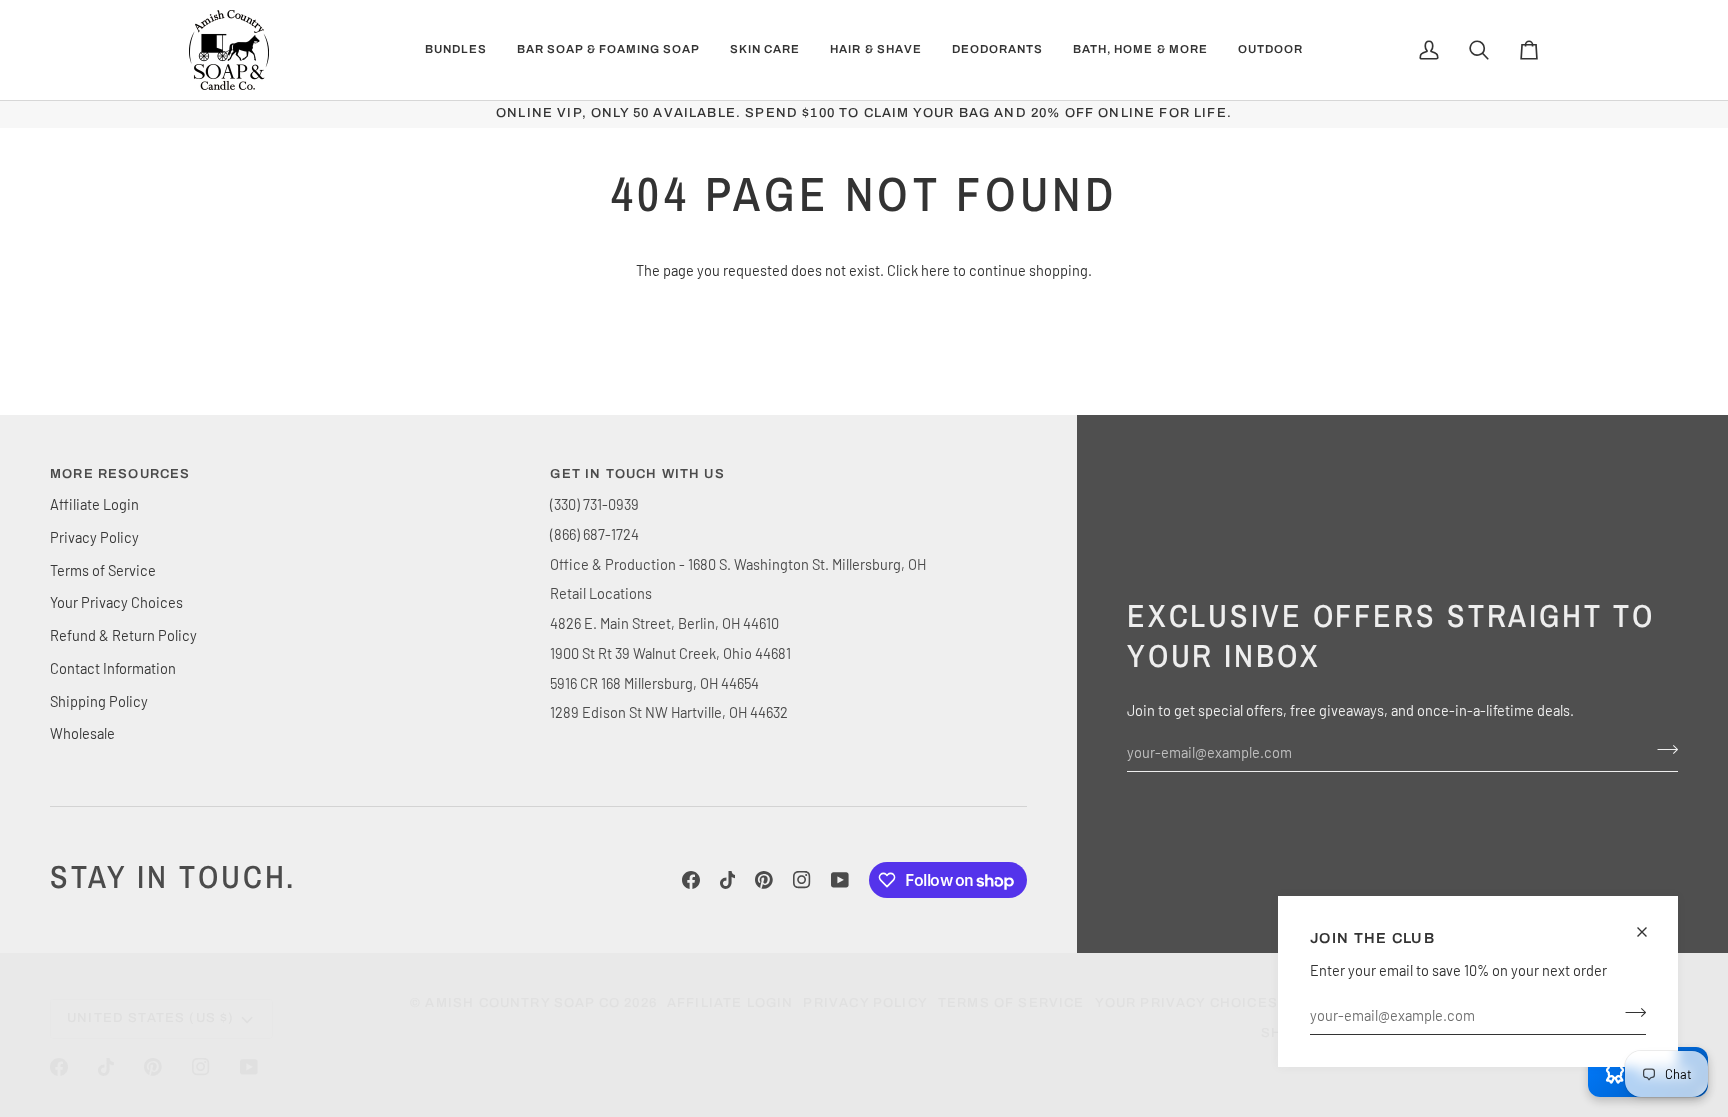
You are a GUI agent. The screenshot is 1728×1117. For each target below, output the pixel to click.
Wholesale (82, 733)
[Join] (1629, 1012)
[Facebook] (691, 880)
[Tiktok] (728, 880)
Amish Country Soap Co (522, 1003)
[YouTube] (840, 880)
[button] (456, 50)
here (935, 270)
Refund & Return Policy (123, 635)
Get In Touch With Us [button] (637, 474)
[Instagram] (802, 880)
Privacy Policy (94, 537)
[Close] (1650, 932)
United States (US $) (150, 1018)
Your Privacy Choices (116, 602)
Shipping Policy (99, 701)
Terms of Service (103, 570)
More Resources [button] (120, 474)
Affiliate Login (94, 504)
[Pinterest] (764, 880)
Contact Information (113, 668)
